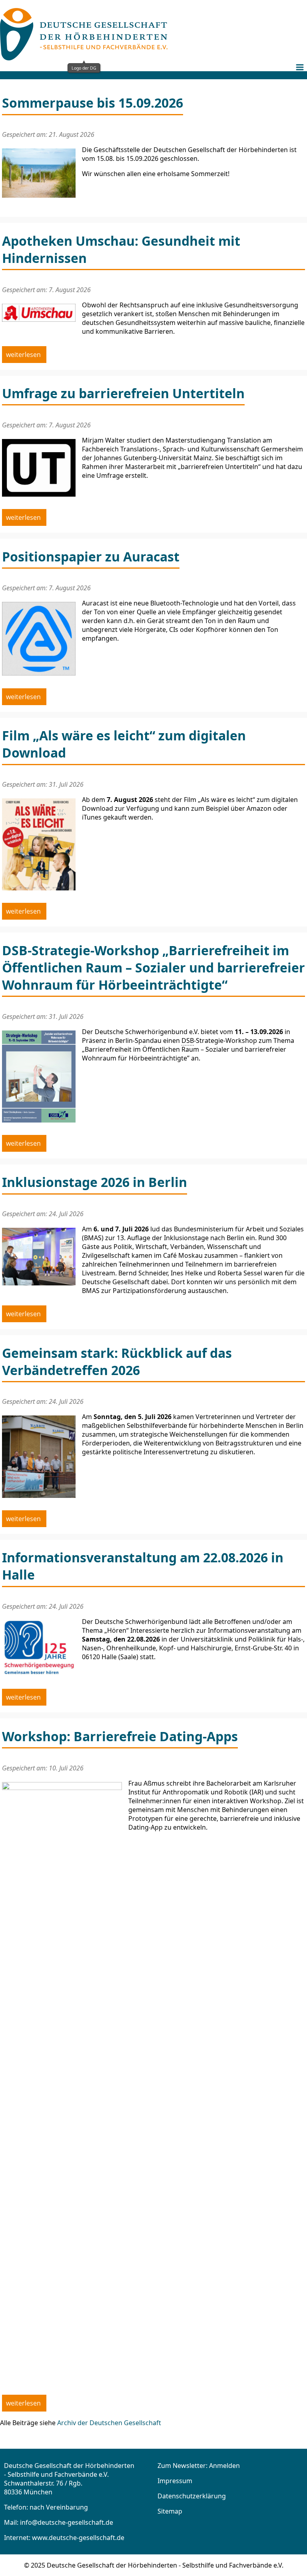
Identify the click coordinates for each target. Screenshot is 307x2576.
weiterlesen (24, 355)
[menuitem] (301, 73)
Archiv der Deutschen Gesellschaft (109, 2423)
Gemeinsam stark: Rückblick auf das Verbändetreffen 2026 (117, 1361)
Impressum (175, 2481)
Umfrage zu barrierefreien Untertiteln (123, 393)
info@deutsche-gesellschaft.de (67, 2522)
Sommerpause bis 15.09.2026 (93, 103)
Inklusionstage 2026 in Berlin (95, 1182)
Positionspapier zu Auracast (91, 556)
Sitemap (170, 2511)
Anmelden (224, 2466)
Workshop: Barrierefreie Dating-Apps (120, 1736)
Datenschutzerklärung (192, 2496)
